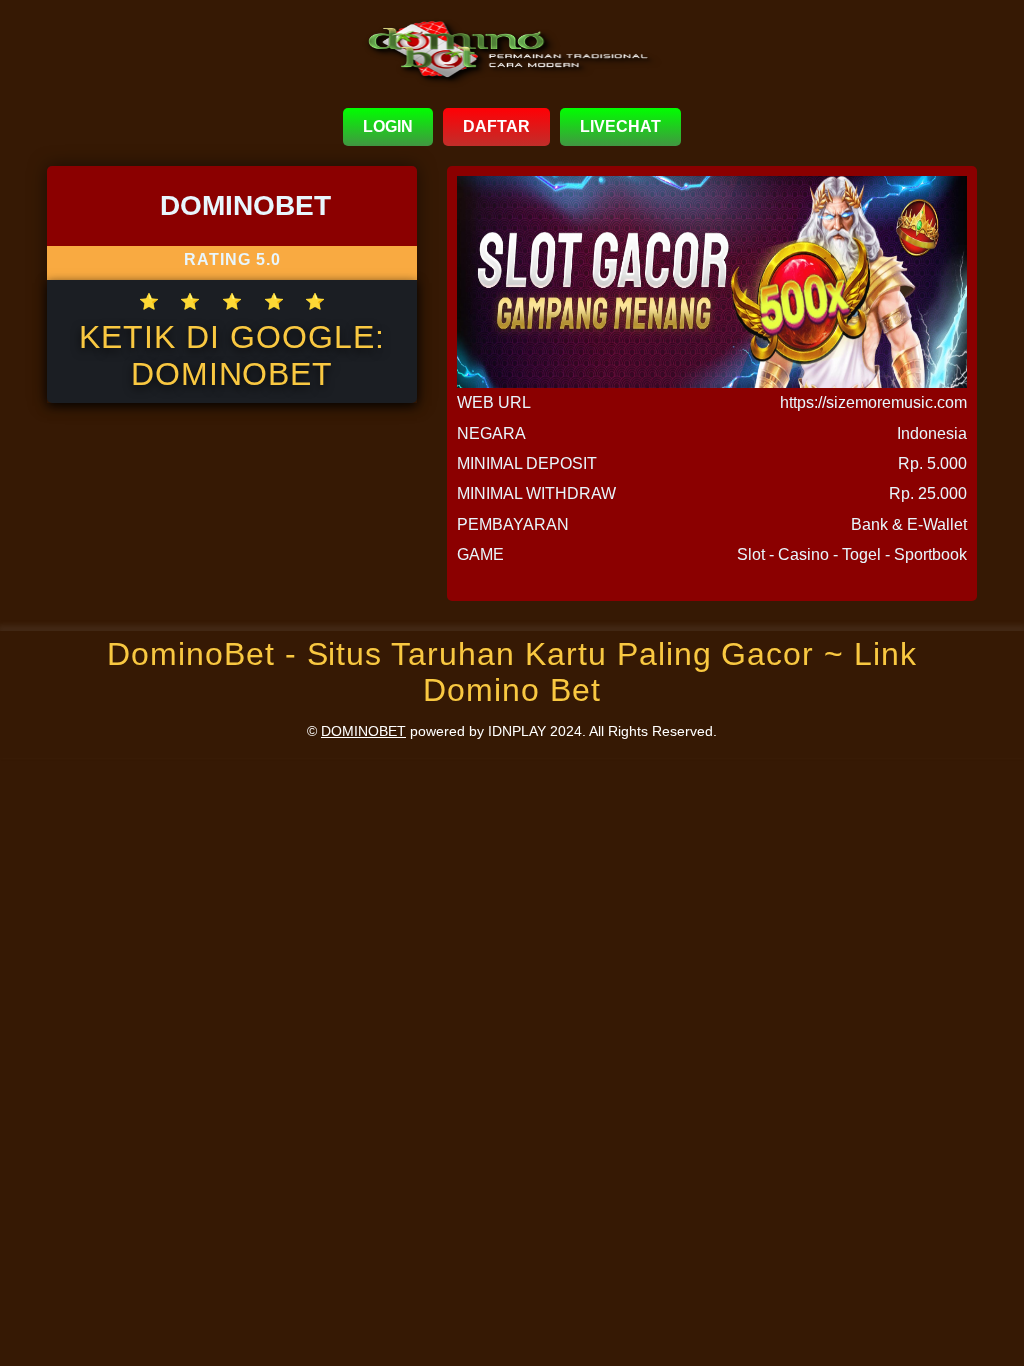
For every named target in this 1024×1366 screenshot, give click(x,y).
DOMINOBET (363, 731)
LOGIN (388, 126)
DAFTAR (496, 126)
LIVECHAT (620, 126)
